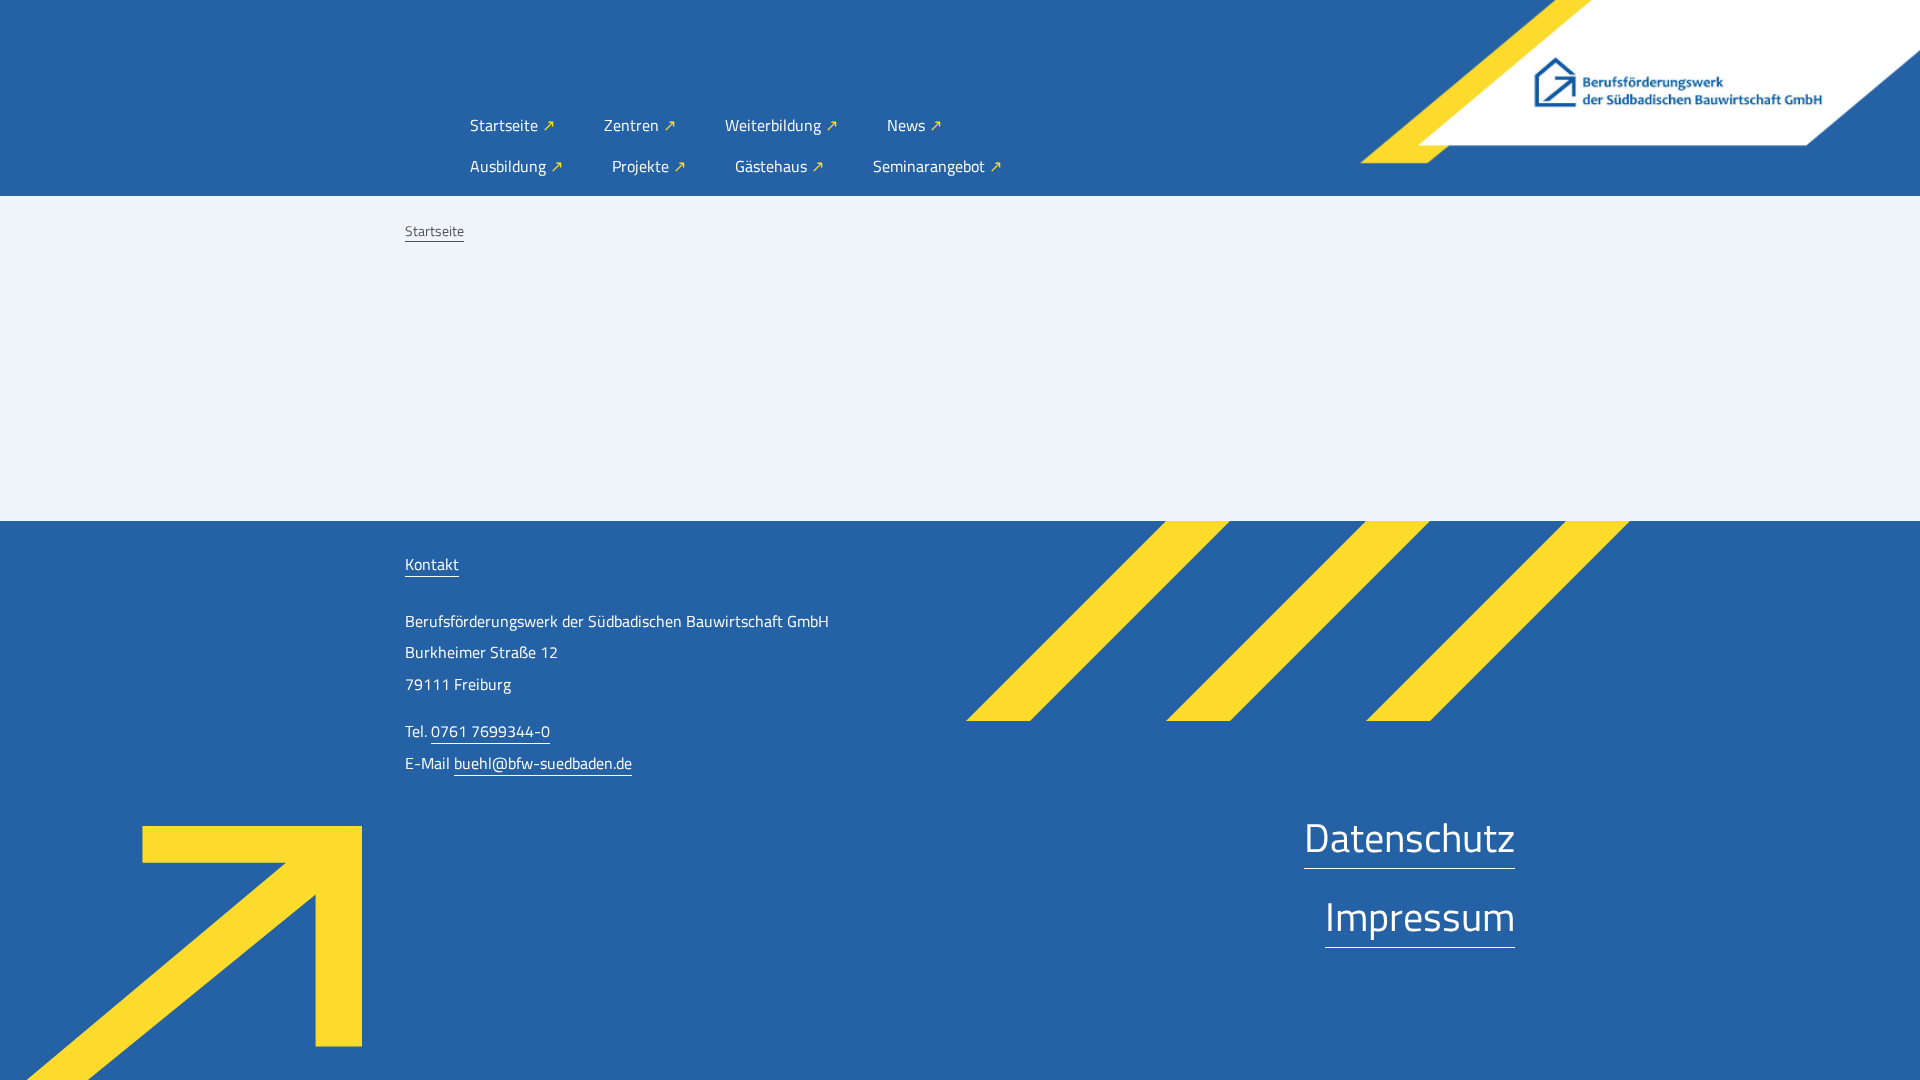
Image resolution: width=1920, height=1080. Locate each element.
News (908, 125)
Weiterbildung (775, 125)
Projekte (642, 166)
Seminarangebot (931, 166)
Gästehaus (773, 166)
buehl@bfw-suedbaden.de (543, 763)
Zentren (633, 125)
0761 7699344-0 (490, 731)
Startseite (506, 125)
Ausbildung (510, 166)
